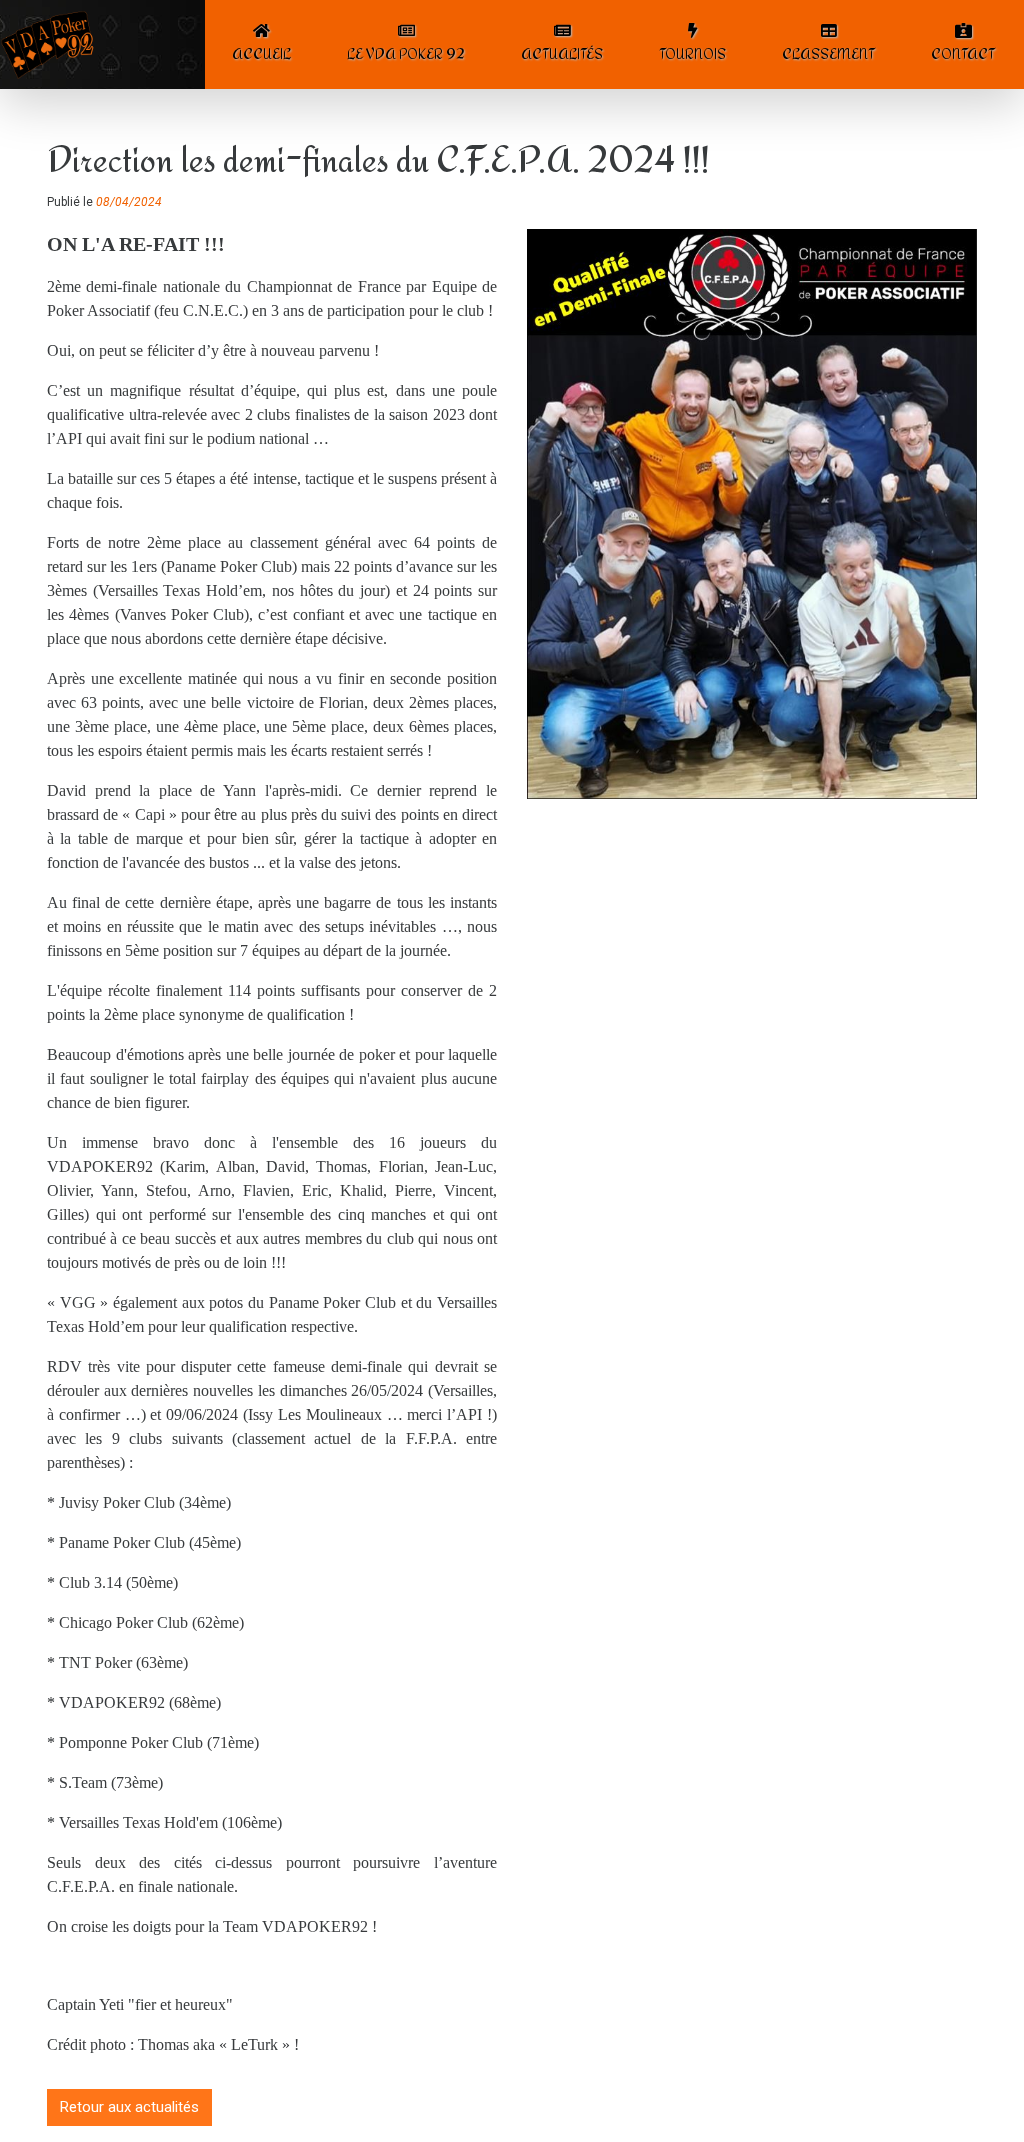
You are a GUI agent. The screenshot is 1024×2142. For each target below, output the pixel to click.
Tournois (692, 54)
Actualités (562, 54)
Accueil (261, 54)
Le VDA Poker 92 (406, 54)
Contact (963, 54)
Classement (828, 54)
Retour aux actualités (129, 2107)
